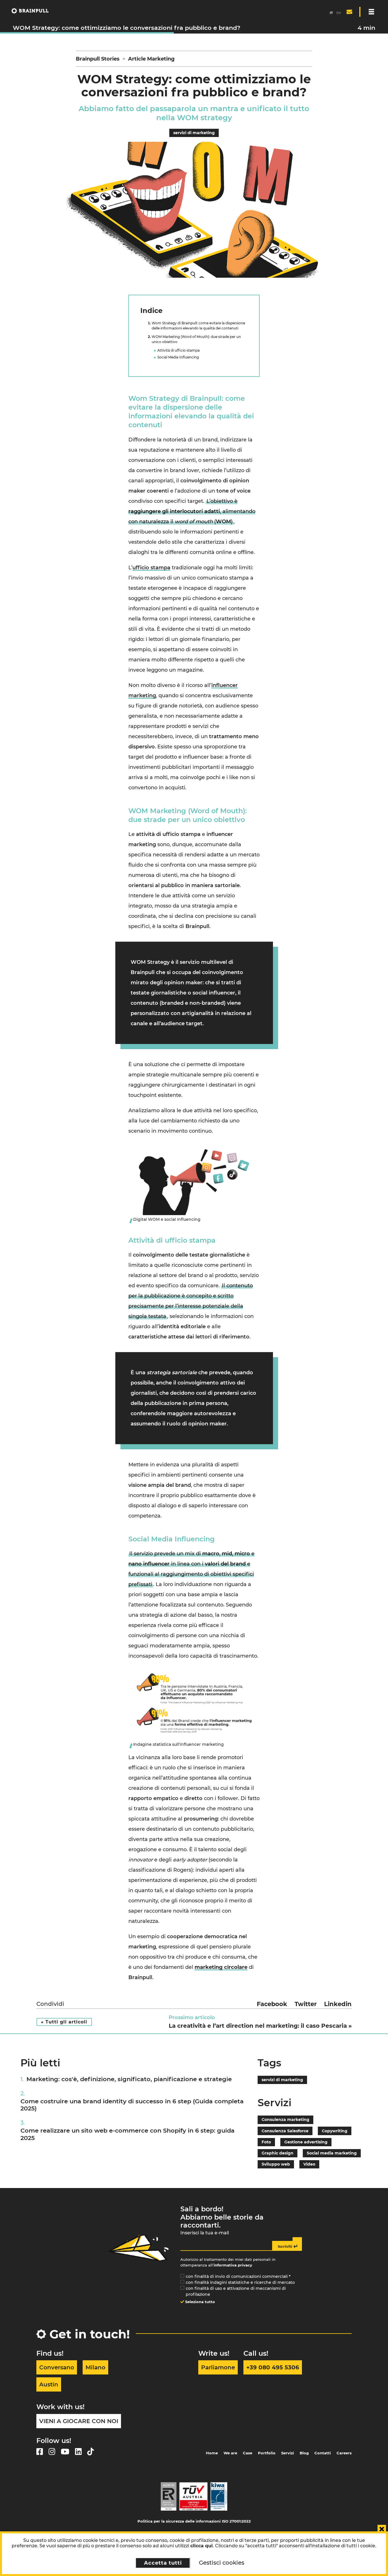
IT (331, 13)
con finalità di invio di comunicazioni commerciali (238, 2276)
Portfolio (267, 2453)
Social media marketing (332, 2153)
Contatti (323, 2453)
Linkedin (338, 2004)
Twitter (306, 2004)
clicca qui (202, 2546)
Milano (95, 2367)
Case (248, 2453)
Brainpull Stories (98, 59)
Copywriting (335, 2131)
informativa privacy (233, 2265)
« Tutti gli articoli (64, 2022)
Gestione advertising (306, 2142)
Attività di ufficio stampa (179, 350)
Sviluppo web (276, 2164)
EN (339, 13)
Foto (266, 2142)
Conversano (57, 2367)
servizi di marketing (194, 133)
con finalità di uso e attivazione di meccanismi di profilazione (236, 2291)
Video (309, 2164)
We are (230, 2453)
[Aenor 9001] (169, 2496)
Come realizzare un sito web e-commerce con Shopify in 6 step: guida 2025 (128, 2134)
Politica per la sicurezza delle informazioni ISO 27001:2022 (194, 2521)
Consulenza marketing (285, 2120)
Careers (344, 2453)
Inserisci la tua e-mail (205, 2233)
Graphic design (278, 2153)
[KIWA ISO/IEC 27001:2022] (219, 2496)
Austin (49, 2384)
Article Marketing (151, 59)
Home (212, 2453)
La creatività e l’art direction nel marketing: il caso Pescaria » (260, 2026)
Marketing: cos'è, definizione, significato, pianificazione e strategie (129, 2079)
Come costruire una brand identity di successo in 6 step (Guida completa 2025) (132, 2105)
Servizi (288, 2453)
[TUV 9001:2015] (193, 2496)
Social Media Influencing (178, 357)
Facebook (272, 2004)
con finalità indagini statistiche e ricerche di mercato (240, 2282)
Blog (304, 2453)
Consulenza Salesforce (285, 2131)
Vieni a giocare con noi (79, 2421)
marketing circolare (221, 1967)
